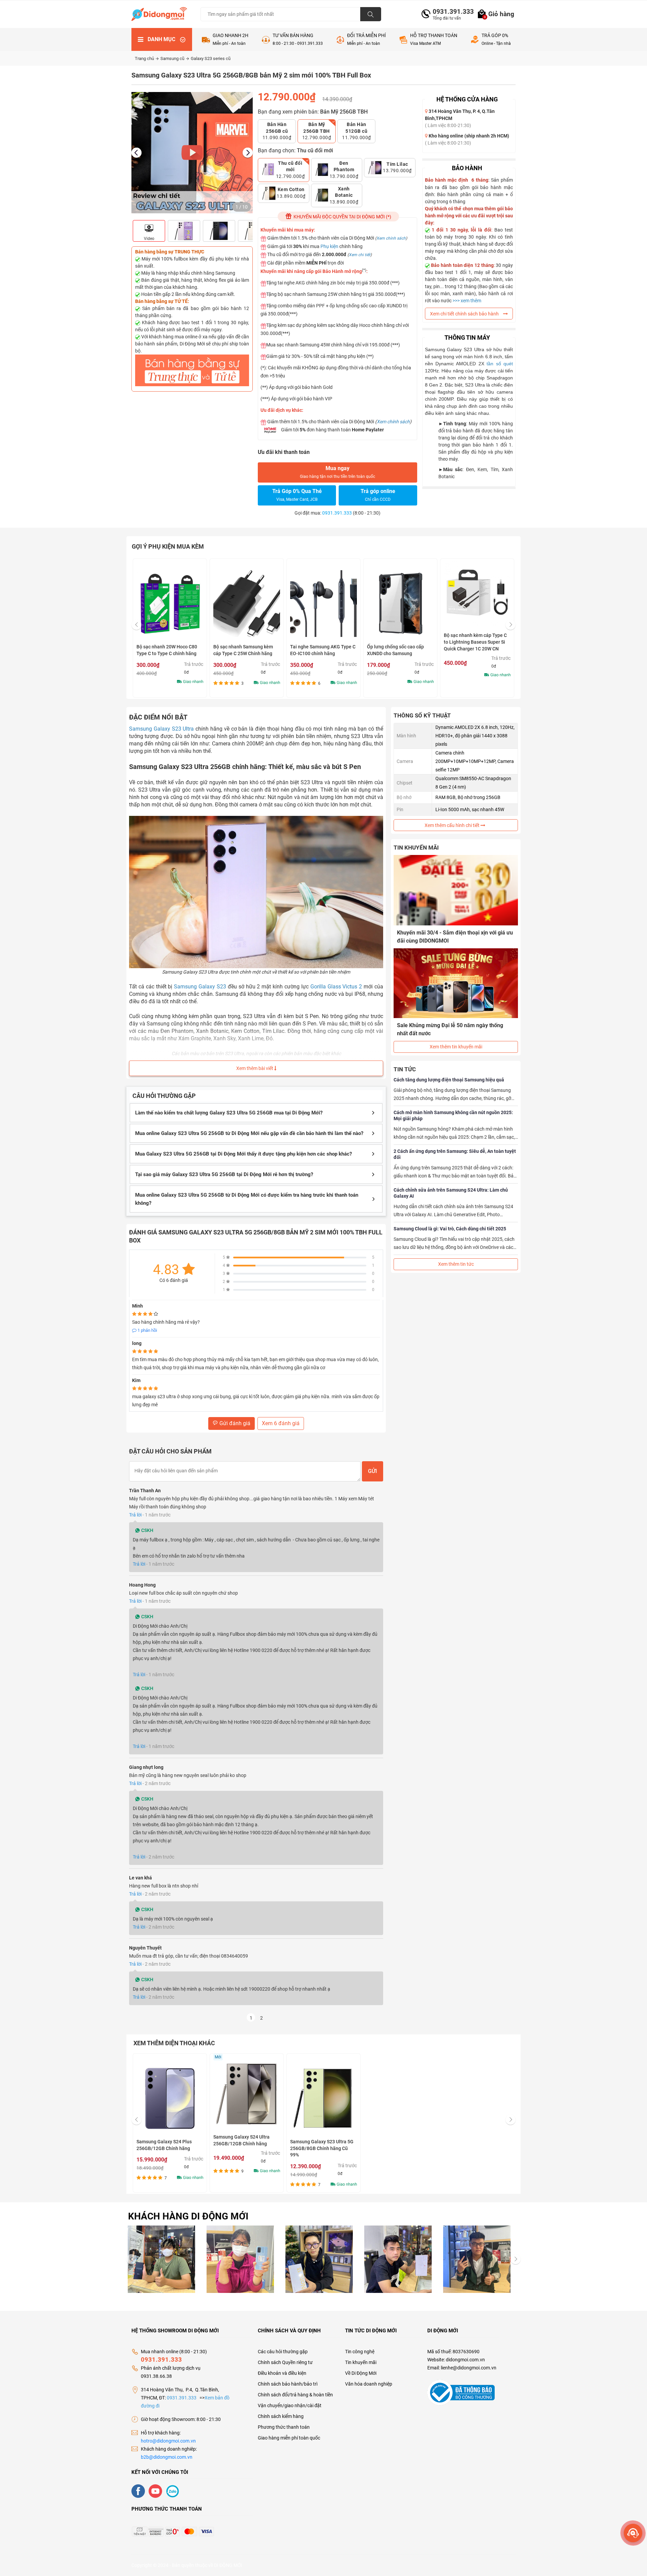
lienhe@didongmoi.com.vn (469, 2368)
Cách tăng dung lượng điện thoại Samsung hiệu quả (449, 1080)
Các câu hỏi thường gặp (283, 2352)
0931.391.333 (451, 12)
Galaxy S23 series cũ (211, 58)
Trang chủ (145, 58)
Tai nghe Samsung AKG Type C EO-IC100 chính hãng (323, 650)
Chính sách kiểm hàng (281, 2416)
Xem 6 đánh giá (281, 1423)
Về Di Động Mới (361, 2373)
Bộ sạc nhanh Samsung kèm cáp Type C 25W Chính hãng (243, 650)
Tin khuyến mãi (361, 2362)
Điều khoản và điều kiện (282, 2373)
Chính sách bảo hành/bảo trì (288, 2384)
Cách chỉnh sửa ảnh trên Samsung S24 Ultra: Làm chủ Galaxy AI (451, 1193)
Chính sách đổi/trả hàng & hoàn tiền (295, 2395)
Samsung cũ (173, 58)
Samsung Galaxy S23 (200, 987)
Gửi (373, 1471)
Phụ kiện (329, 246)
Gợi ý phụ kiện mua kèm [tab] (168, 546)
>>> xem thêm (467, 301)
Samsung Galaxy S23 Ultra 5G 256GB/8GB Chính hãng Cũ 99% (322, 2148)
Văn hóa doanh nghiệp (369, 2384)
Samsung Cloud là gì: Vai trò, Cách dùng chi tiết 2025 (450, 1229)
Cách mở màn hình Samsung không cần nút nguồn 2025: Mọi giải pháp (453, 1115)
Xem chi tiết (360, 255)
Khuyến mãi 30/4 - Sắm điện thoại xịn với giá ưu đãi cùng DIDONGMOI (455, 937)
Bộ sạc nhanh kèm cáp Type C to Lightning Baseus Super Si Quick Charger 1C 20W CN (475, 642)
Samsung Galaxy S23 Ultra (161, 729)
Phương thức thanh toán (284, 2427)
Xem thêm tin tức (456, 1264)
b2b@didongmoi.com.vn (167, 2457)
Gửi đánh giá (234, 1423)
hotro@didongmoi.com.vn (168, 2441)
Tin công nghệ (360, 2352)
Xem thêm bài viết (255, 1068)
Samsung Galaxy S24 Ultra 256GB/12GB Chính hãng (241, 2140)
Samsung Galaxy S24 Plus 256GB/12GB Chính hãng (164, 2145)
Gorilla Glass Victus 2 (336, 987)
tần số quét (500, 364)
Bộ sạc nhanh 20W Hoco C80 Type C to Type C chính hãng (167, 650)
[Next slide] (248, 153)
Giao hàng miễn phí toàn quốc (289, 2438)
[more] (633, 2533)
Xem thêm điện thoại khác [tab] (174, 2043)
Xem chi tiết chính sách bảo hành (465, 314)
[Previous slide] (136, 153)
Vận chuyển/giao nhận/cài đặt (290, 2405)
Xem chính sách (391, 238)
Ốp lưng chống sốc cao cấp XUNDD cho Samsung (395, 650)
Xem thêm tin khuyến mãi (456, 1047)
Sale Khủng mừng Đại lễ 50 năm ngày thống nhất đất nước (450, 1029)
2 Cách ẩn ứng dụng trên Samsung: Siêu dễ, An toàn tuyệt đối (455, 1154)
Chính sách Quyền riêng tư (285, 2362)
